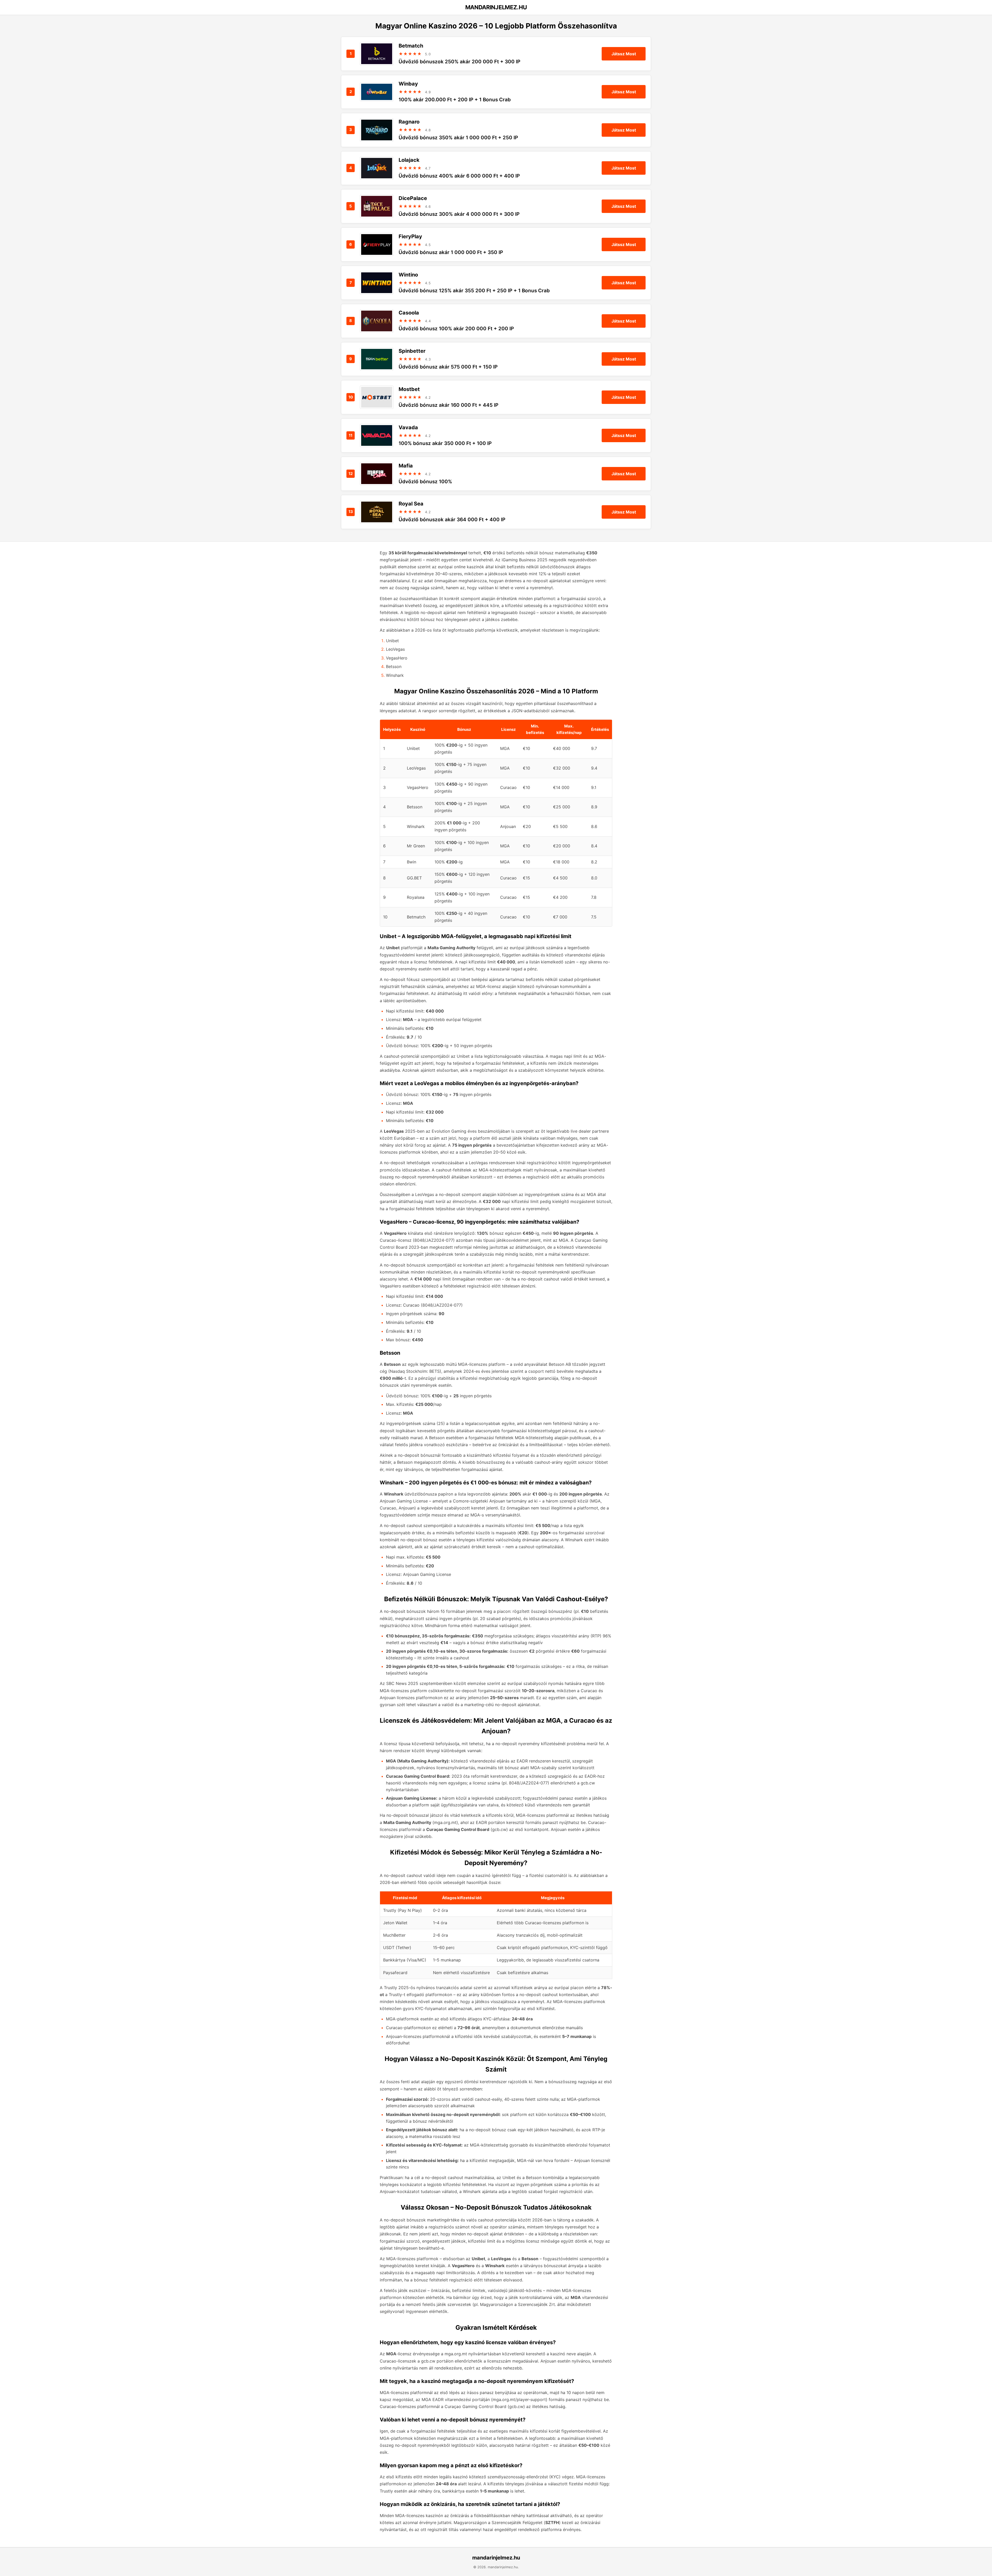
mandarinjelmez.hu (496, 2558)
